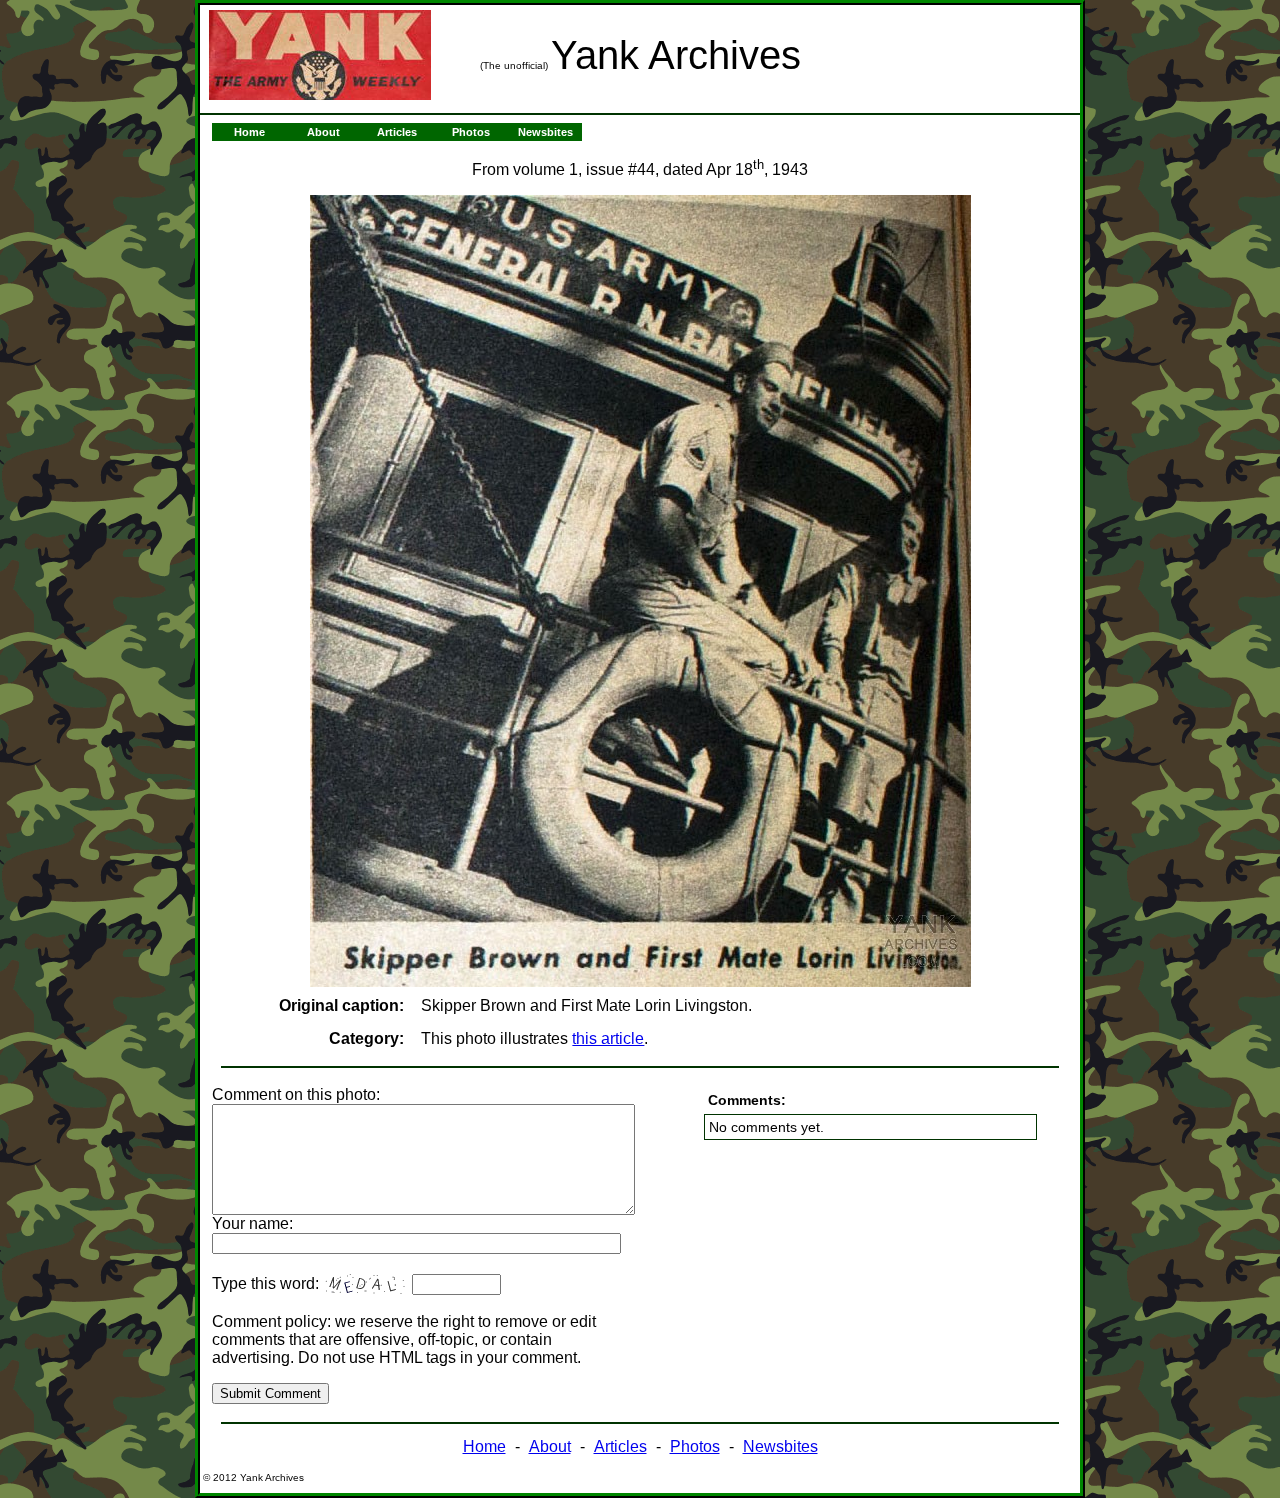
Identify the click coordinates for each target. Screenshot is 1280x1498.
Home (249, 132)
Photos (471, 132)
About (323, 132)
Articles (397, 132)
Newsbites (545, 132)
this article (608, 1038)
